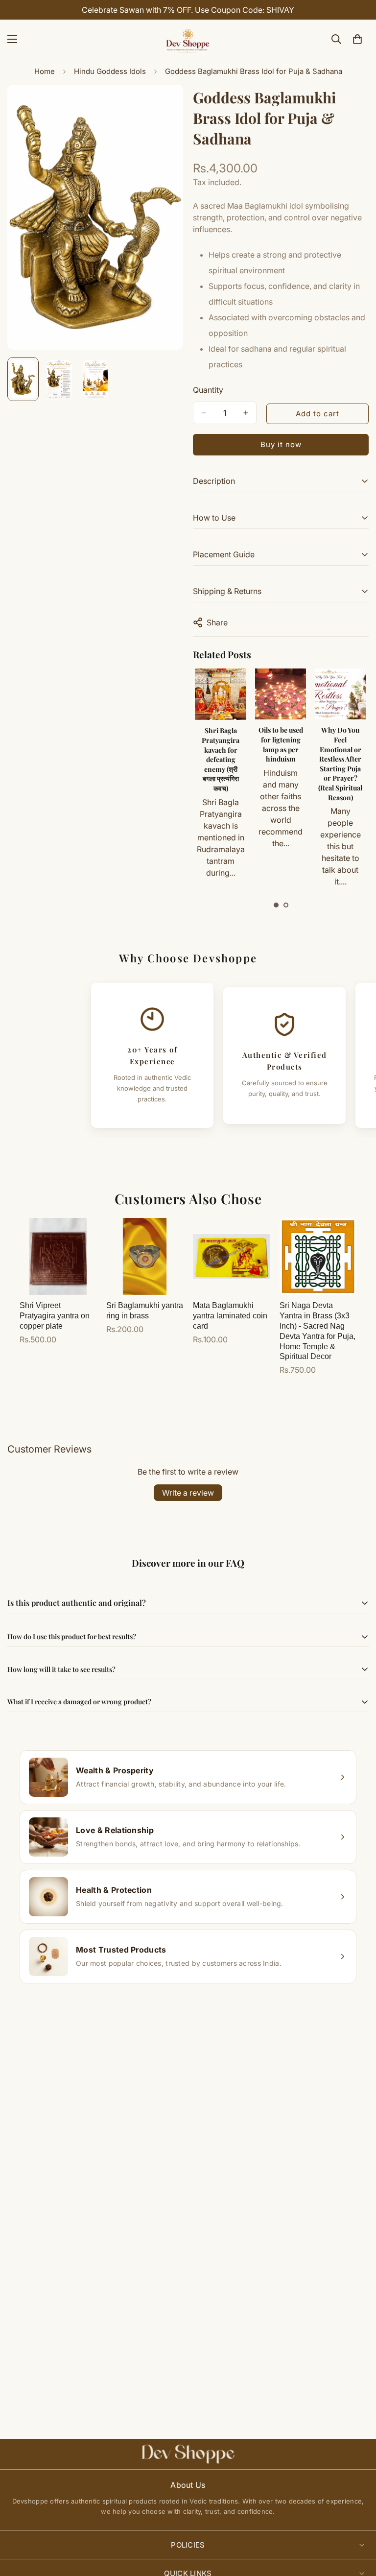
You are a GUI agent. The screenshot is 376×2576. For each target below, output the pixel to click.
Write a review (188, 1493)
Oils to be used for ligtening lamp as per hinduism (221, 744)
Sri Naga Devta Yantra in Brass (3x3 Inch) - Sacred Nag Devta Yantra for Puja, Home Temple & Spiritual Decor (317, 1331)
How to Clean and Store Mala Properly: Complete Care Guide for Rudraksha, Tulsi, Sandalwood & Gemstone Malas (340, 783)
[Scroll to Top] (357, 2523)
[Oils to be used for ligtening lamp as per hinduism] (220, 694)
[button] (276, 905)
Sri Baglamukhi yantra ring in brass (145, 1311)
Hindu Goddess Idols (110, 71)
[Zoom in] (162, 106)
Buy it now (281, 444)
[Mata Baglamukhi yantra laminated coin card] (231, 1256)
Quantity (208, 390)
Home (45, 71)
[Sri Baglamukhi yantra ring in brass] (145, 1256)
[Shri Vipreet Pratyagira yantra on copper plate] (58, 1256)
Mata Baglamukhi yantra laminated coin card (230, 1316)
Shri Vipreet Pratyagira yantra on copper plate (55, 1316)
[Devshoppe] (188, 39)
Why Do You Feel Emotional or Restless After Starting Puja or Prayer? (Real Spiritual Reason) (280, 763)
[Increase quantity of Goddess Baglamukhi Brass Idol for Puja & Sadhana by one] (246, 413)
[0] (357, 39)
